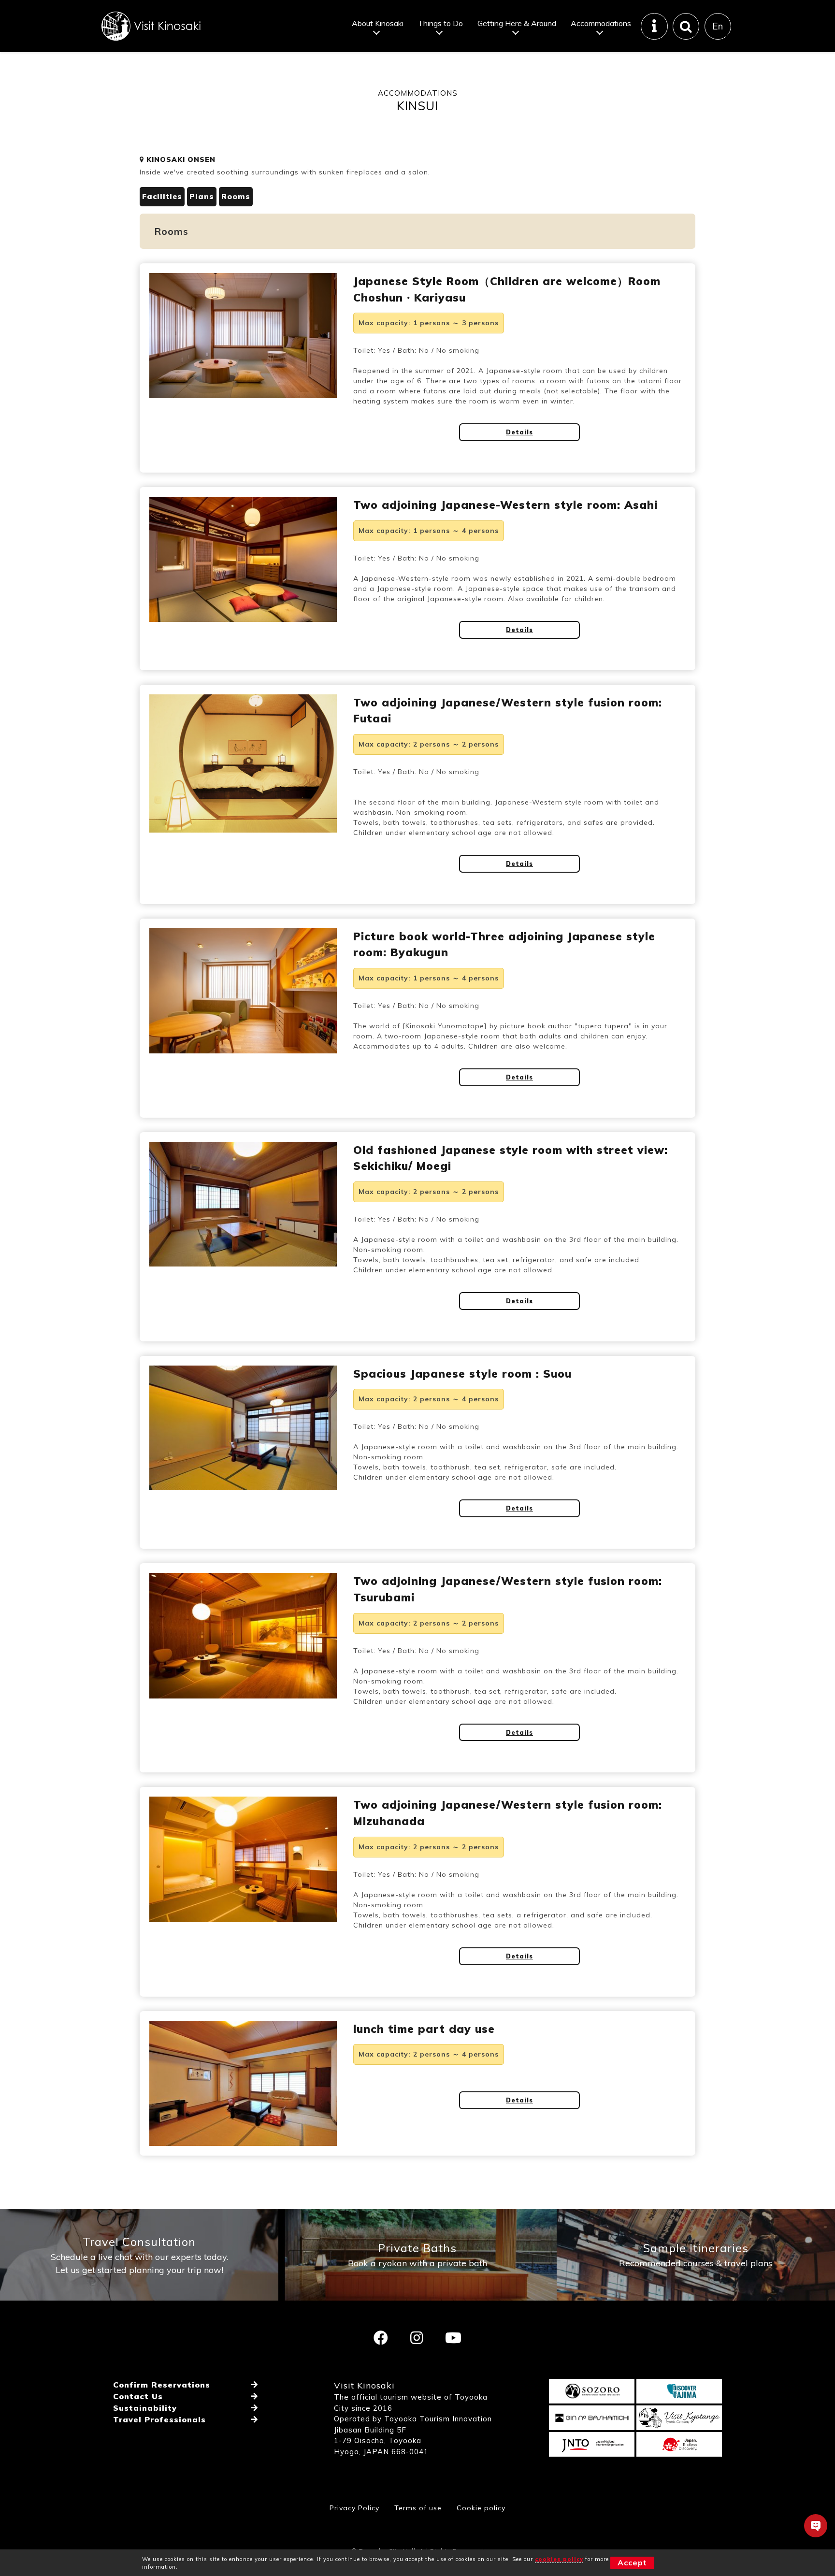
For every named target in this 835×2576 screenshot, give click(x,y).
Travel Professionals (159, 2419)
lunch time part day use (424, 2029)
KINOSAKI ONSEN (180, 159)
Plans (202, 196)
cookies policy (559, 2559)
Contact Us (138, 2396)
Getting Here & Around (517, 23)
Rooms (236, 196)
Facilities (162, 196)
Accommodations (601, 23)
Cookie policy (481, 2508)
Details (519, 432)
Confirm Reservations (162, 2385)
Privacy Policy (354, 2508)
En (718, 26)
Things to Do (440, 23)
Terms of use (418, 2508)
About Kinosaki (378, 23)
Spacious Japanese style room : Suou (462, 1374)
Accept (632, 2562)
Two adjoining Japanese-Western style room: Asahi (505, 505)
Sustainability (145, 2408)
